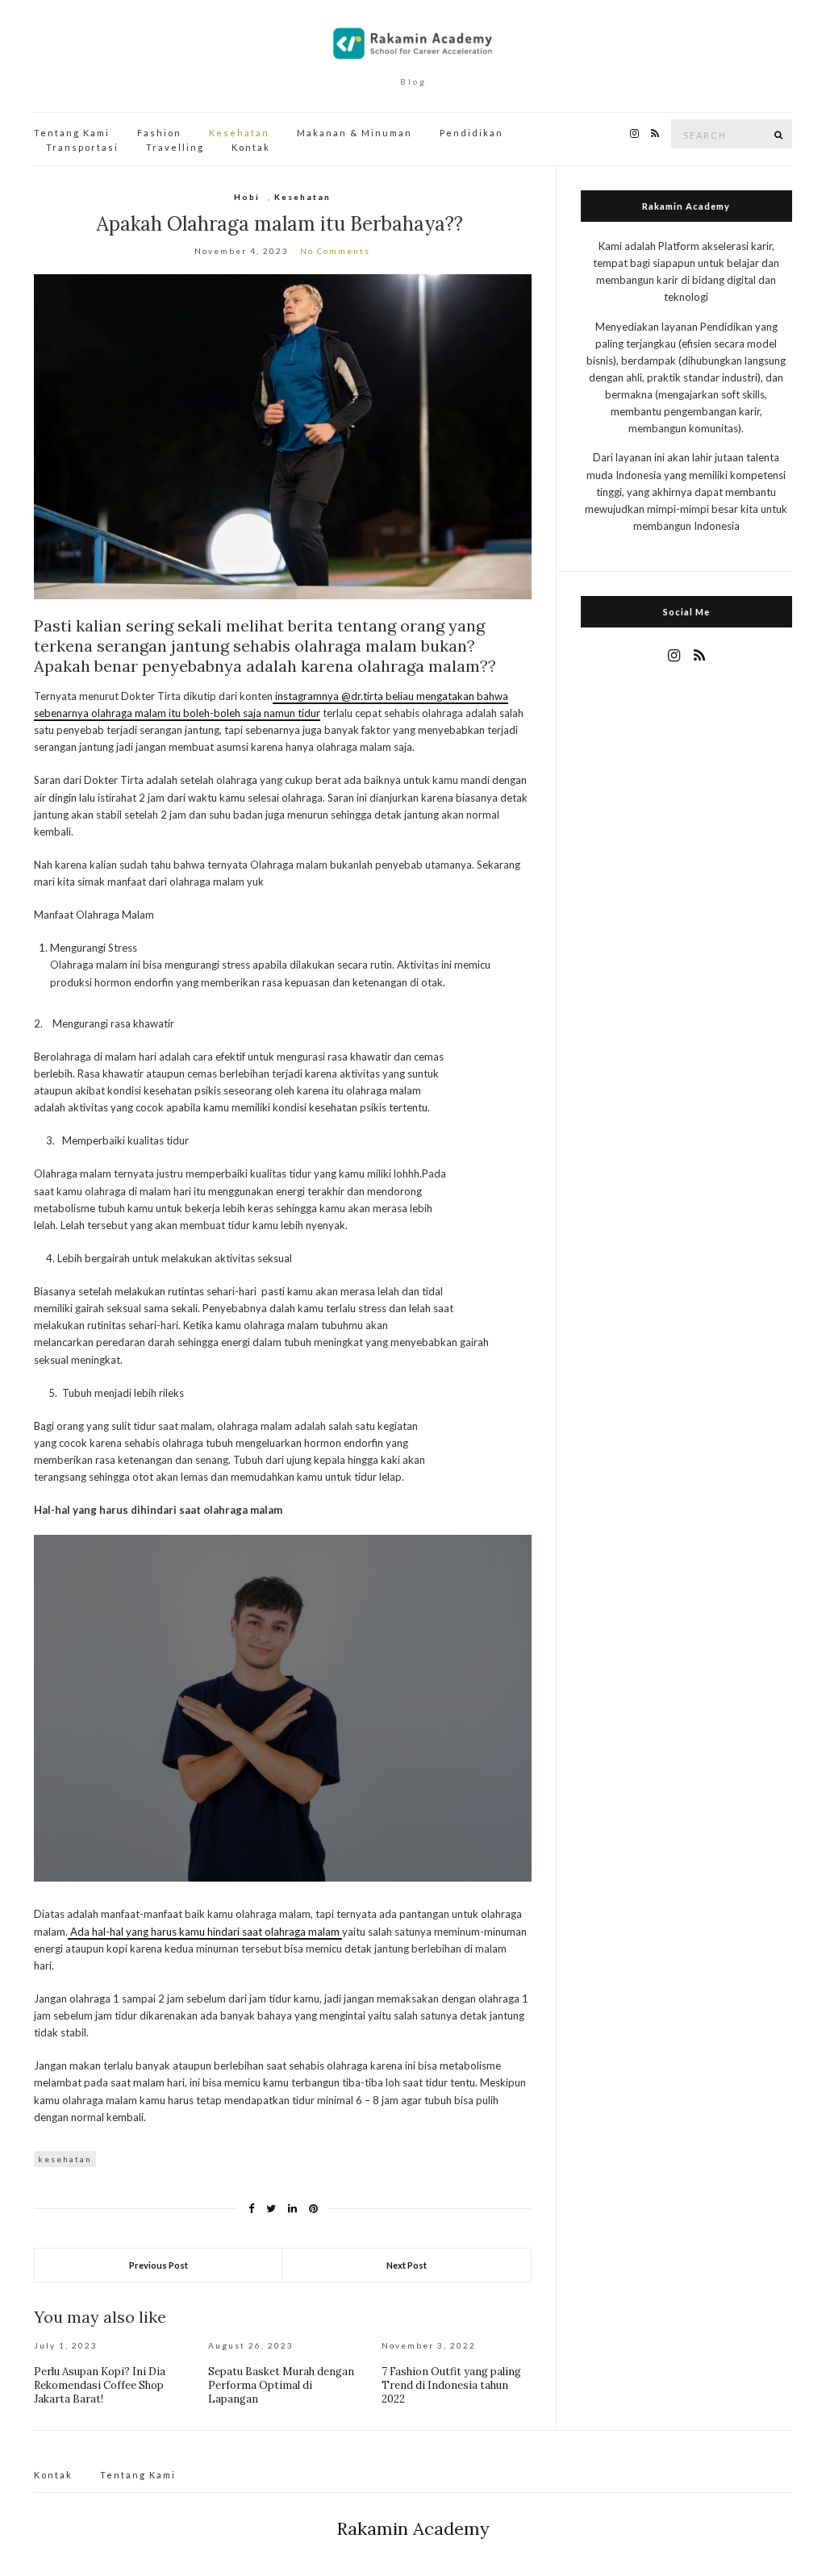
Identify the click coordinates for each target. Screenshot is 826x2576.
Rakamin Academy (413, 2528)
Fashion (159, 133)
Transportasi (82, 147)
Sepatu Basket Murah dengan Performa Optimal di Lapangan (281, 2385)
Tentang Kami (72, 133)
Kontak (251, 147)
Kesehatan (239, 133)
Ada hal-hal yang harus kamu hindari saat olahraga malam (205, 1932)
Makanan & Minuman (355, 133)
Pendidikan (471, 133)
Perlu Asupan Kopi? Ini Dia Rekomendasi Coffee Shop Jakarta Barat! (100, 2385)
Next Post (407, 2265)
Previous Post (159, 2265)
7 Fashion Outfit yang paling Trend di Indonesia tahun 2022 (451, 2385)
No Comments (335, 251)
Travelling (175, 147)
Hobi (247, 197)
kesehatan (65, 2159)
